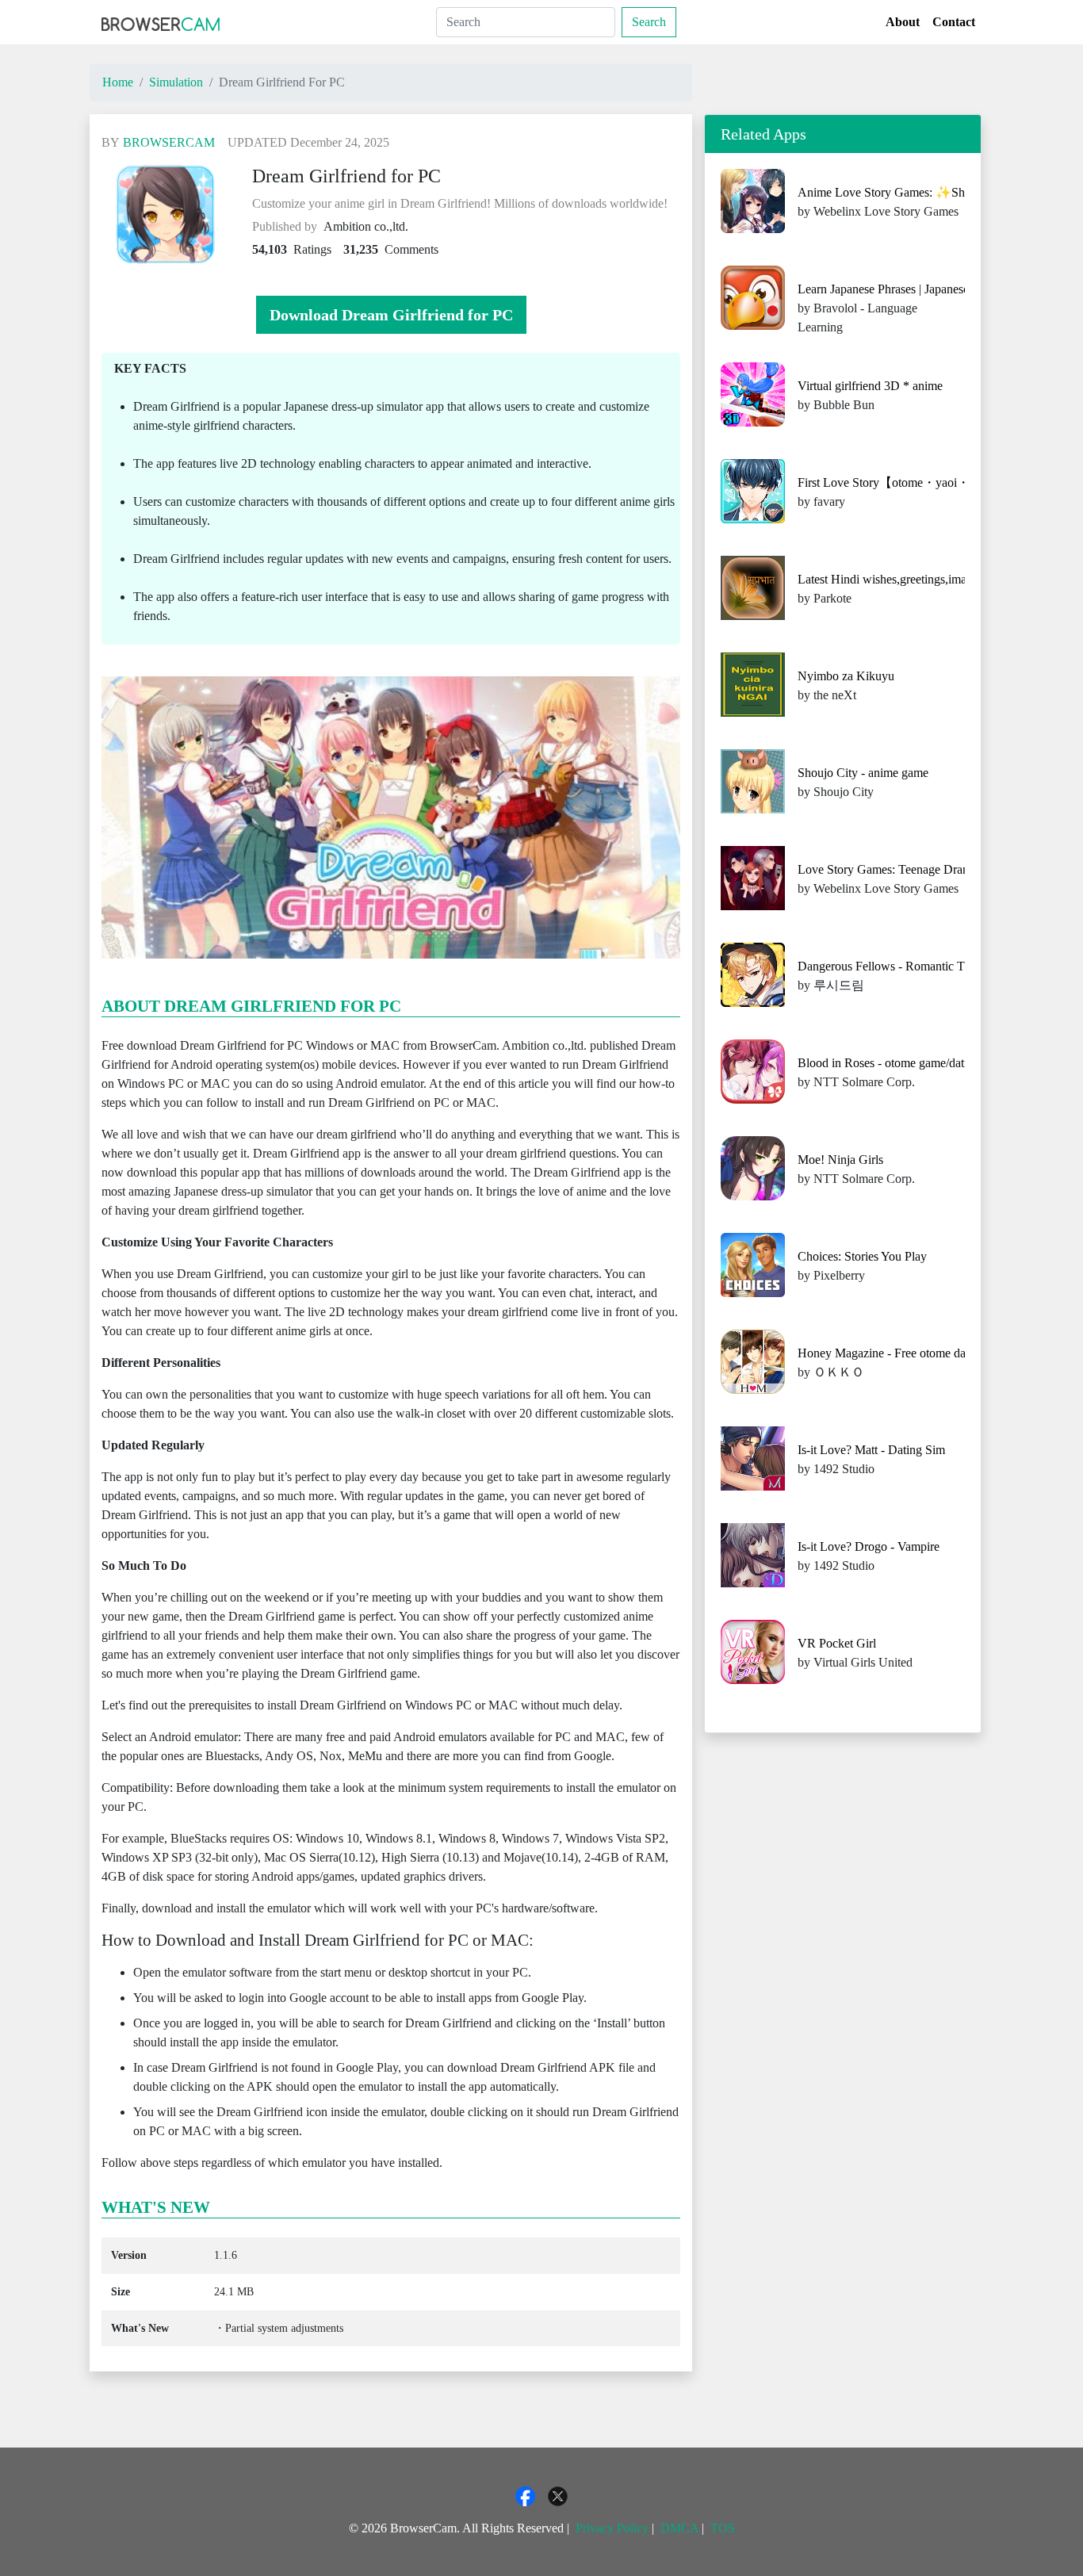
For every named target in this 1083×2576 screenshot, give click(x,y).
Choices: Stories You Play (862, 1256)
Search (649, 22)
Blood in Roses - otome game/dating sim (899, 1063)
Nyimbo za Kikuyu (846, 676)
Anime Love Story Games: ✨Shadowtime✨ (914, 192)
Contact (954, 22)
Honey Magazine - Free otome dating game (906, 1353)
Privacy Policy (612, 2528)
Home (118, 82)
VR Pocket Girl (837, 1643)
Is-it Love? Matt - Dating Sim (871, 1450)
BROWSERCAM (169, 142)
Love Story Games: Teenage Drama (888, 869)
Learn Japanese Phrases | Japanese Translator (910, 289)
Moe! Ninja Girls (840, 1160)
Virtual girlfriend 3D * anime (870, 386)
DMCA (679, 2528)
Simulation (176, 82)
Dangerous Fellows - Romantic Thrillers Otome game (932, 966)
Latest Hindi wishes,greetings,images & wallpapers (925, 579)
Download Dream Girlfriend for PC (391, 315)
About (903, 22)
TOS (723, 2528)
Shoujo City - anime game (863, 773)
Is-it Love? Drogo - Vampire (869, 1546)
